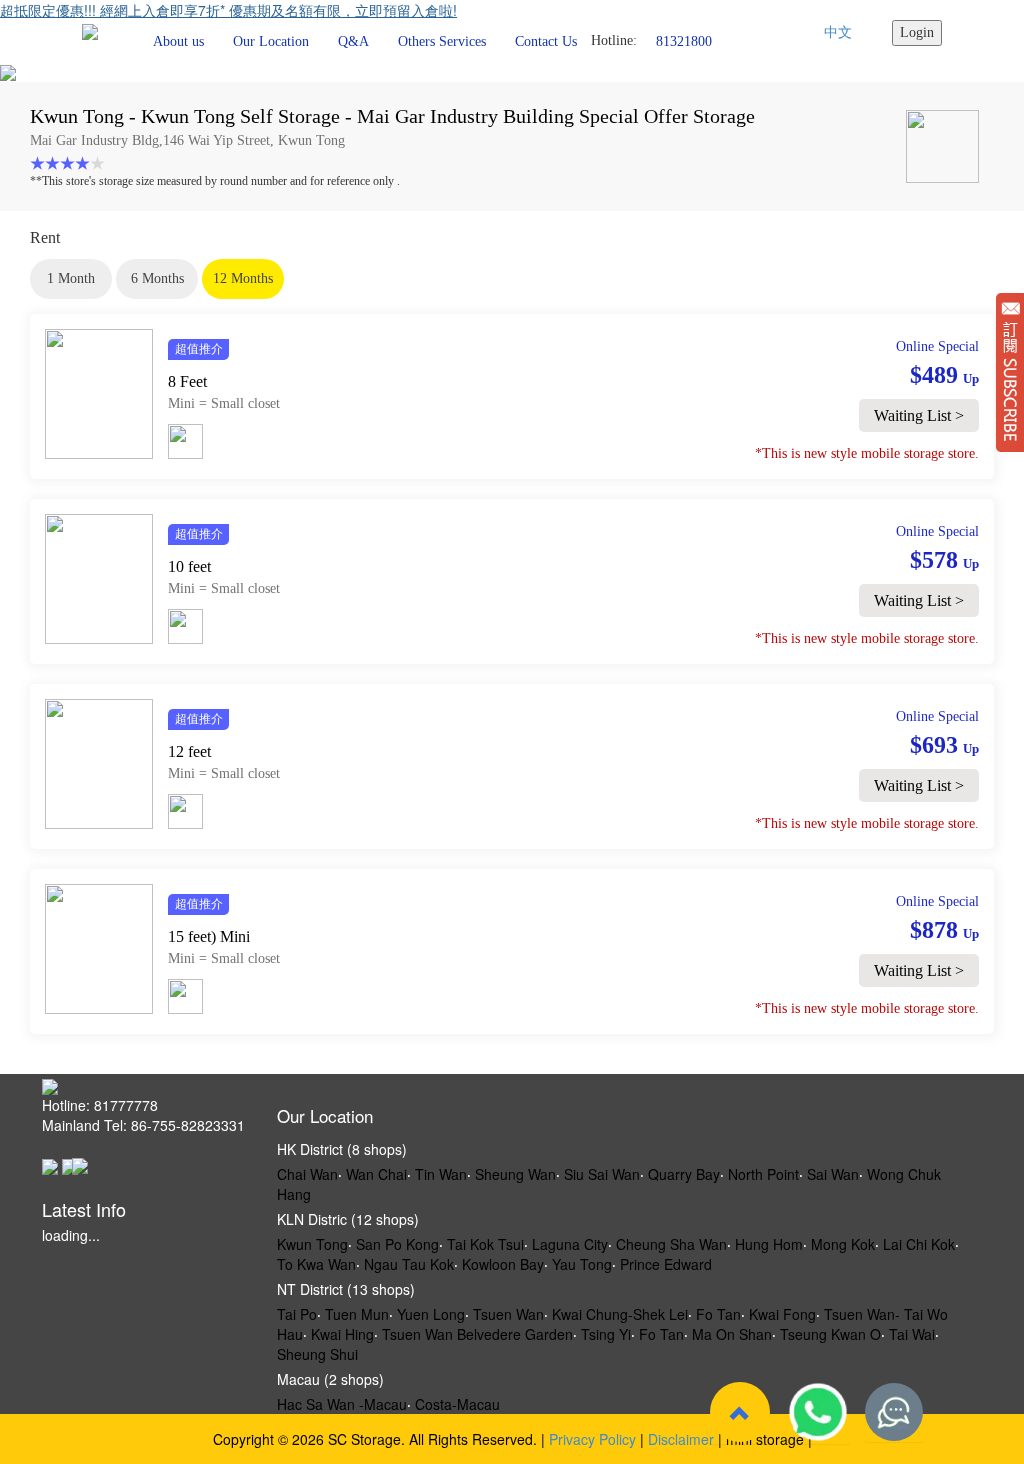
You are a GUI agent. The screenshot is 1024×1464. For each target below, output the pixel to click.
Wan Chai (376, 1174)
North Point (763, 1174)
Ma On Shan (732, 1334)
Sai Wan (833, 1174)
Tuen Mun (357, 1314)
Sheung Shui (317, 1354)
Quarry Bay (684, 1174)
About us (178, 41)
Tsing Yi (606, 1334)
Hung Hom (769, 1244)
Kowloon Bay (503, 1264)
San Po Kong (397, 1244)
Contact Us (546, 41)
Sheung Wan (515, 1174)
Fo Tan (718, 1314)
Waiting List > (919, 415)
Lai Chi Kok (919, 1244)
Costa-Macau (457, 1404)
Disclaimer (681, 1439)
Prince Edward (666, 1264)
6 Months (157, 278)
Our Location (271, 41)
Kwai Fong (782, 1314)
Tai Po (297, 1314)
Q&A (353, 41)
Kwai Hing (342, 1334)
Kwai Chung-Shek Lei (620, 1314)
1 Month (71, 278)
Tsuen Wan (508, 1314)
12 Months (243, 278)
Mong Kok (843, 1244)
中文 (838, 32)
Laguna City (570, 1244)
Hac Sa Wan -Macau (342, 1404)
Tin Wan (441, 1174)
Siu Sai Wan (602, 1174)
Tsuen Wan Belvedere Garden (477, 1334)
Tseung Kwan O (830, 1334)
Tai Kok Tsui (485, 1244)
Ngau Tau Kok (409, 1264)
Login (917, 32)
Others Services (442, 41)
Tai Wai (912, 1334)
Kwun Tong (312, 1244)
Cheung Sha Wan (671, 1244)
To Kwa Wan (316, 1264)
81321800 (684, 40)
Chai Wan (307, 1174)
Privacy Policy (592, 1439)
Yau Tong (582, 1264)
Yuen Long (431, 1314)
